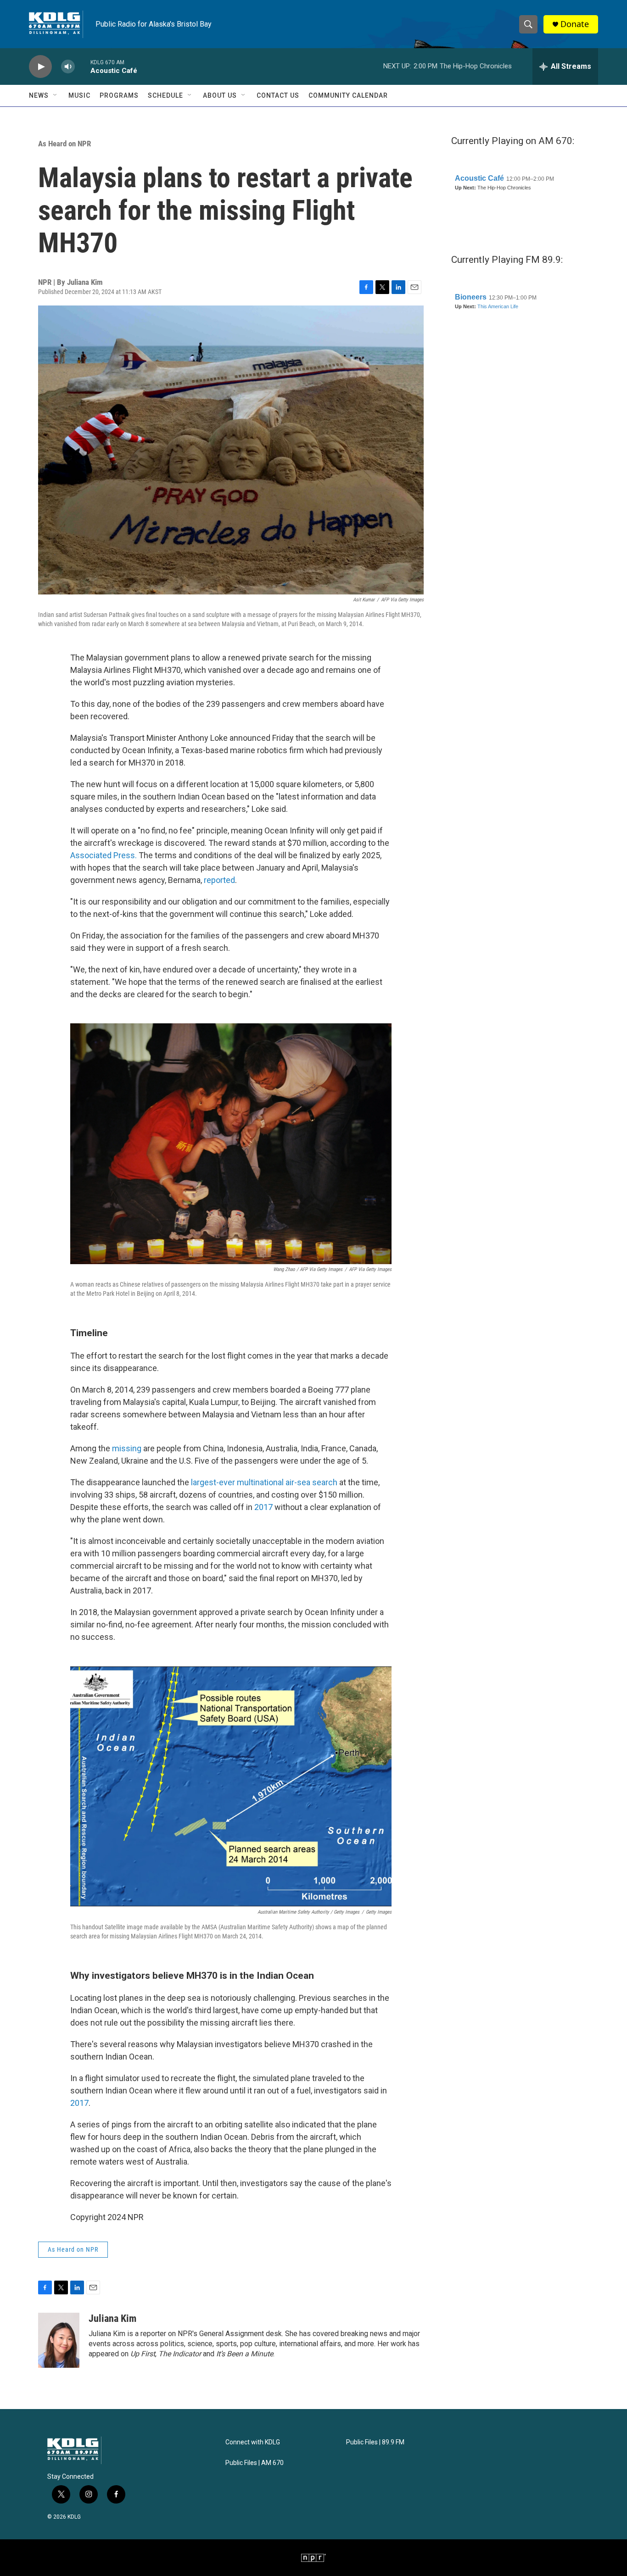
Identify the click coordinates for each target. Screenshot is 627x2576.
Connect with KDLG (253, 2442)
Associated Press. (104, 855)
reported (219, 880)
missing (127, 1448)
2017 (263, 1507)
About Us (220, 95)
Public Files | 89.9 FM (375, 2442)
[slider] (83, 66)
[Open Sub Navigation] (56, 95)
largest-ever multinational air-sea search (264, 1482)
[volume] (68, 67)
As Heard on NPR (64, 144)
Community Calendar (348, 95)
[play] (40, 67)
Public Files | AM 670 (255, 2463)
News (39, 95)
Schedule (165, 95)
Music (79, 95)
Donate (575, 24)
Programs (119, 95)
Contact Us (278, 95)
